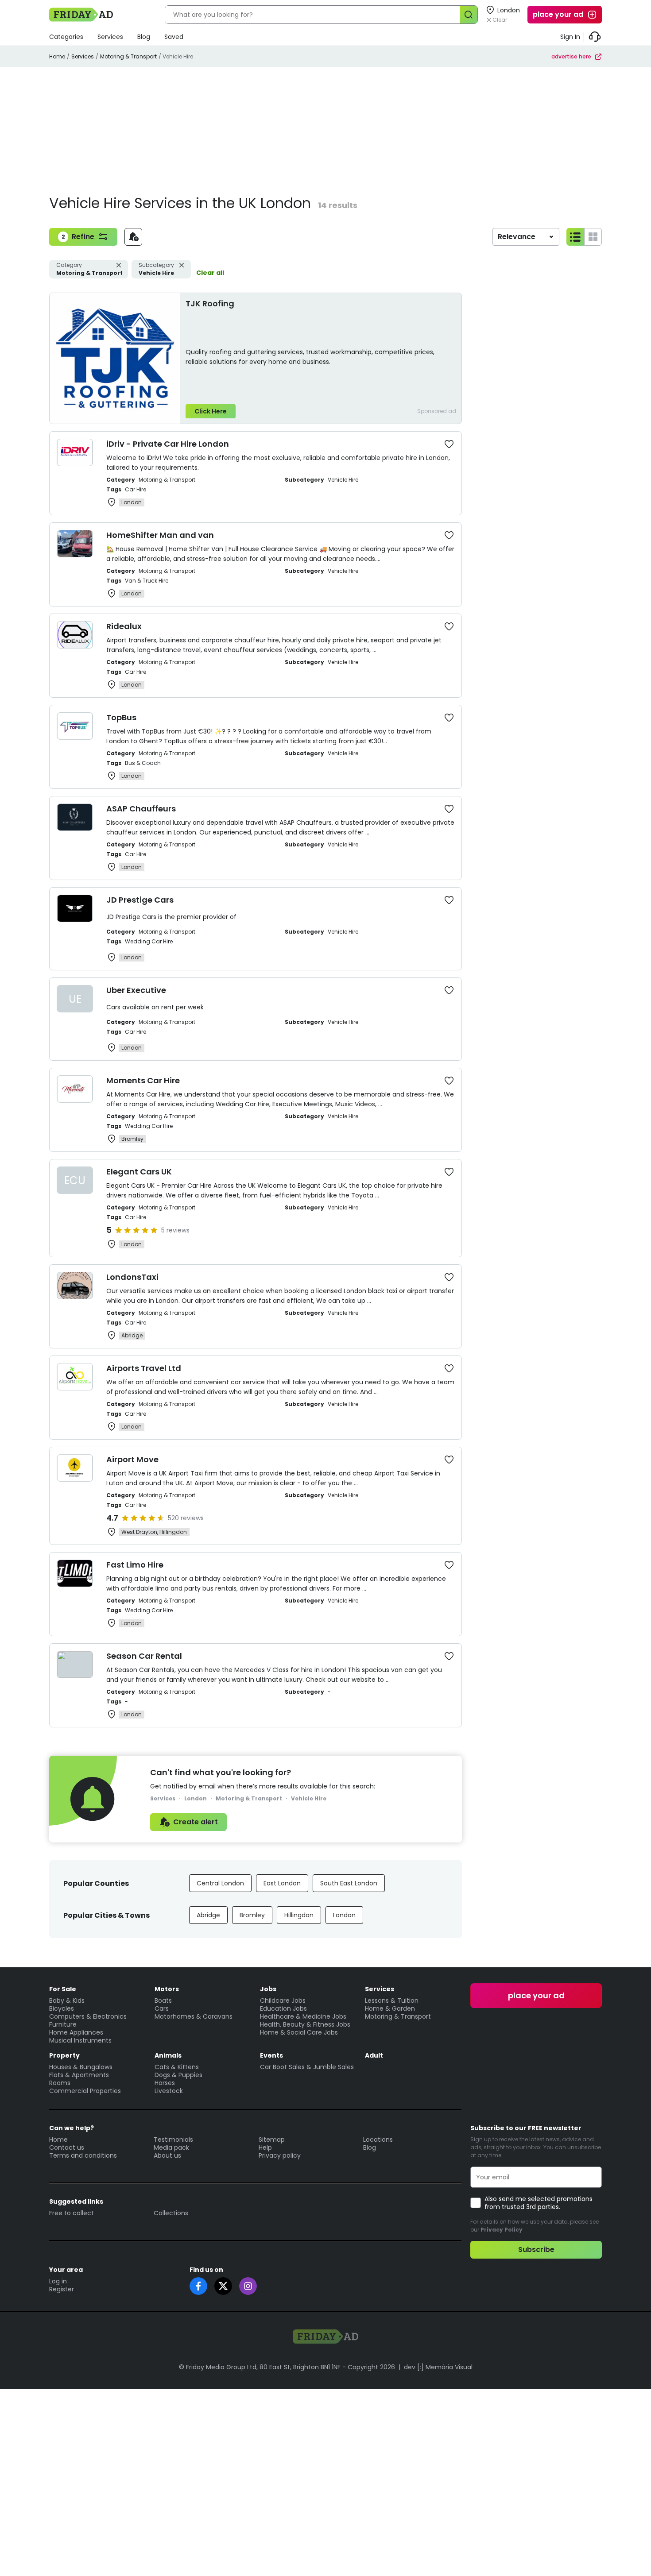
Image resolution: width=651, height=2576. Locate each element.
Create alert (196, 1822)
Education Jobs (283, 2008)
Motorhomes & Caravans (194, 2016)
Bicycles (62, 2008)
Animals (168, 2055)
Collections (171, 2213)
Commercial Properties (85, 2091)
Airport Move (132, 1459)
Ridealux (124, 626)
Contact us (67, 2147)
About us (167, 2155)
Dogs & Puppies (178, 2075)
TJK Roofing (210, 303)
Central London (220, 1883)
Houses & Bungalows (81, 2067)
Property (64, 2055)
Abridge (208, 1915)
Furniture (63, 2024)
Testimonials (173, 2140)
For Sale (63, 1989)
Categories (66, 37)
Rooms (60, 2083)
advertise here (571, 56)
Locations (378, 2140)
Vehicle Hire (156, 269)
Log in (58, 2281)
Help (265, 2147)
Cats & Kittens (177, 2067)
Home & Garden (390, 2008)
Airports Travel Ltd (144, 1368)
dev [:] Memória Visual (438, 2367)
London (344, 1915)
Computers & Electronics (88, 2016)
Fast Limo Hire (135, 1565)
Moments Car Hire (143, 1080)
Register (62, 2289)
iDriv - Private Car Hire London (168, 444)
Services (110, 37)
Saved (174, 37)
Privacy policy (280, 2155)
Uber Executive (136, 990)
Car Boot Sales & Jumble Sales (307, 2067)
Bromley (252, 1915)
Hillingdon (299, 1915)
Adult (374, 2055)
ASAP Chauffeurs (141, 809)
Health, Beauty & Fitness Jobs (305, 2024)
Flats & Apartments (79, 2075)
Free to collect (72, 2213)
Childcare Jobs (283, 2001)
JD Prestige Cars (140, 900)
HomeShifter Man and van (160, 535)
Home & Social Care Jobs (299, 2032)
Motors (167, 1989)
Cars (162, 2008)
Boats (163, 2001)
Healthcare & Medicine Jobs (303, 2016)
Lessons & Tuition (392, 2001)
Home (57, 56)
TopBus (121, 717)
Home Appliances (76, 2032)
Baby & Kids (67, 2001)
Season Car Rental (144, 1656)
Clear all (210, 273)
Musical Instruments (80, 2040)
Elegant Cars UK (139, 1172)
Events (271, 2055)
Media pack (171, 2147)
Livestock (169, 2091)
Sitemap (272, 2140)
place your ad (558, 14)
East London (282, 1883)
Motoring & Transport (128, 56)
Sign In (570, 37)
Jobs (268, 1989)
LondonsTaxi (132, 1277)
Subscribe (536, 2250)
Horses (165, 2083)
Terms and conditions (83, 2155)
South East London (349, 1883)
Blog (144, 37)
